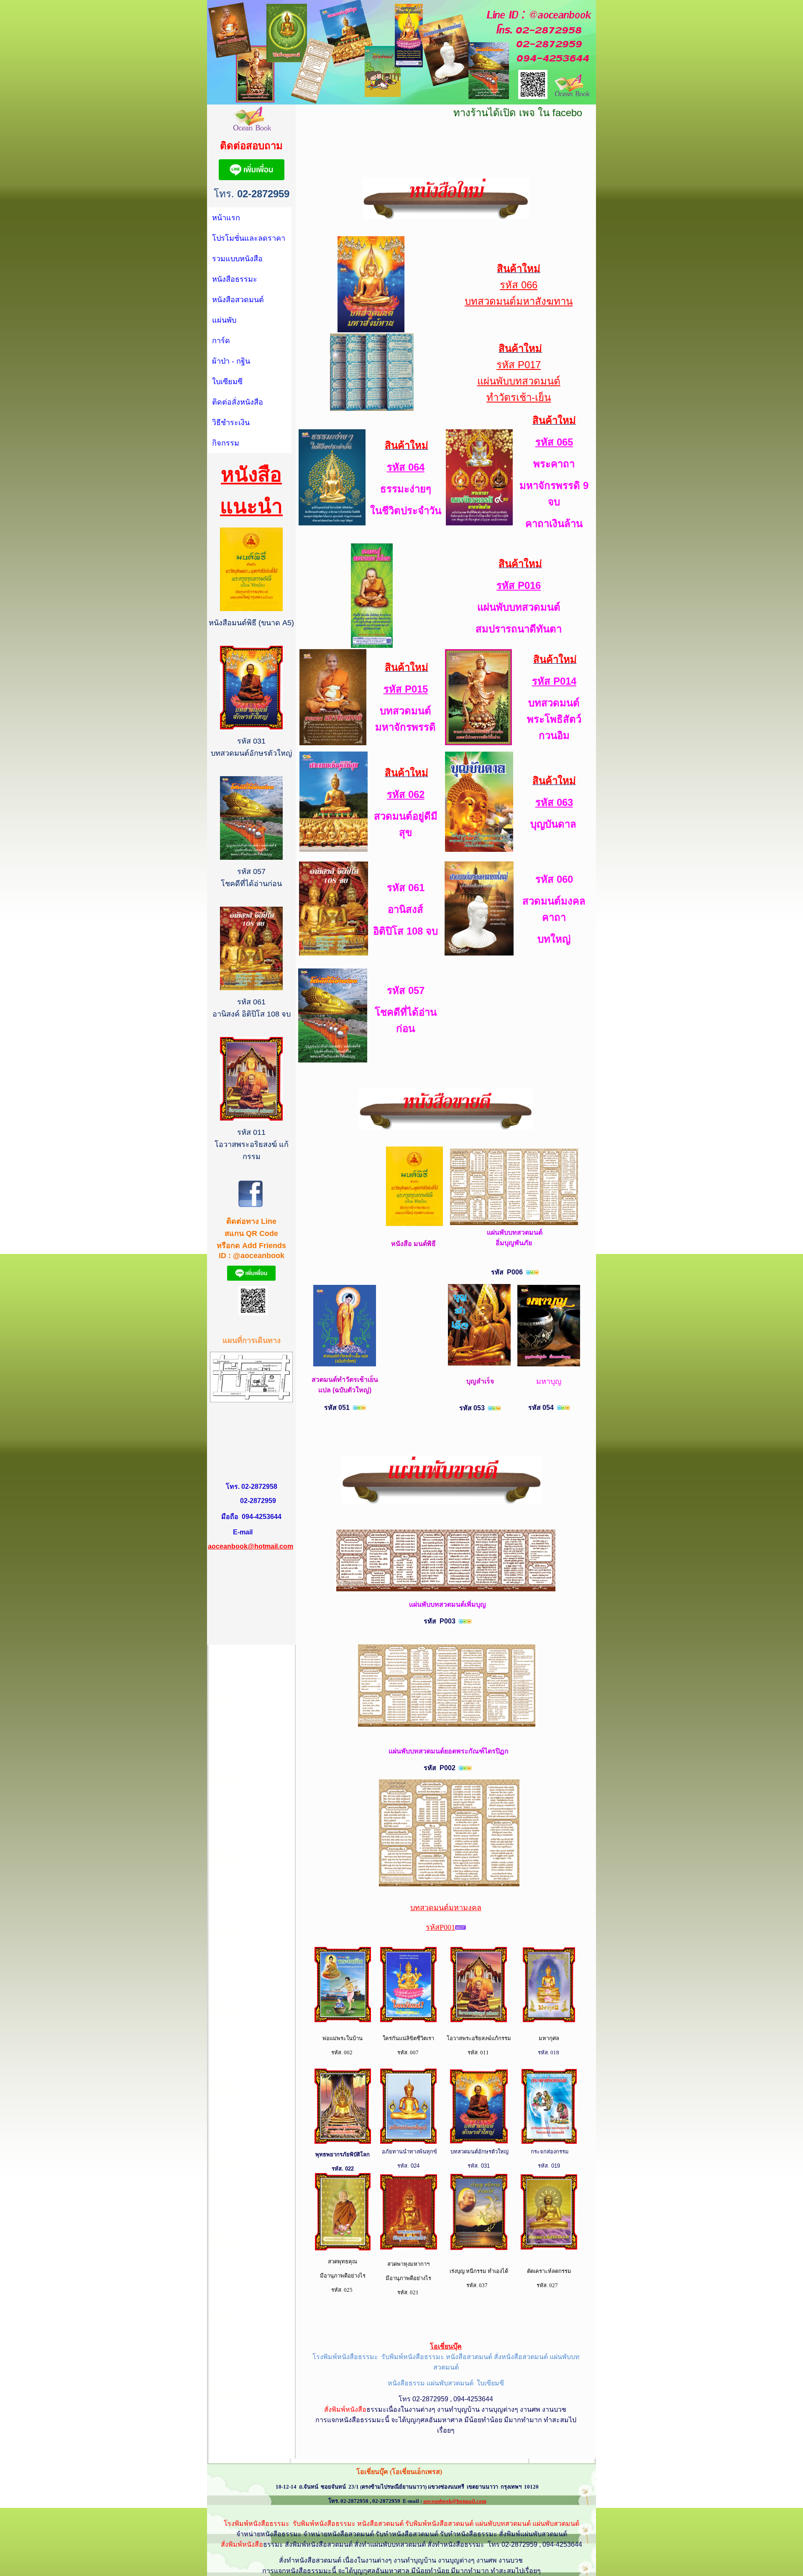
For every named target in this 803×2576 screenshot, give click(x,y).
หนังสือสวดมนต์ (238, 300)
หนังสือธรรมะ (235, 279)
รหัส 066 (519, 285)
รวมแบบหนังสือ (237, 259)
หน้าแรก (226, 218)
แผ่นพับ (224, 320)
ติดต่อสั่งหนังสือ (238, 402)
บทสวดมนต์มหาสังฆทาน (519, 301)
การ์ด (221, 341)
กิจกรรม (226, 443)
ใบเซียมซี (227, 382)
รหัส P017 (519, 365)
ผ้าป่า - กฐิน (231, 361)
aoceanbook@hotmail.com (251, 1546)
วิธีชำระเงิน (231, 423)
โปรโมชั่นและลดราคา (249, 238)
